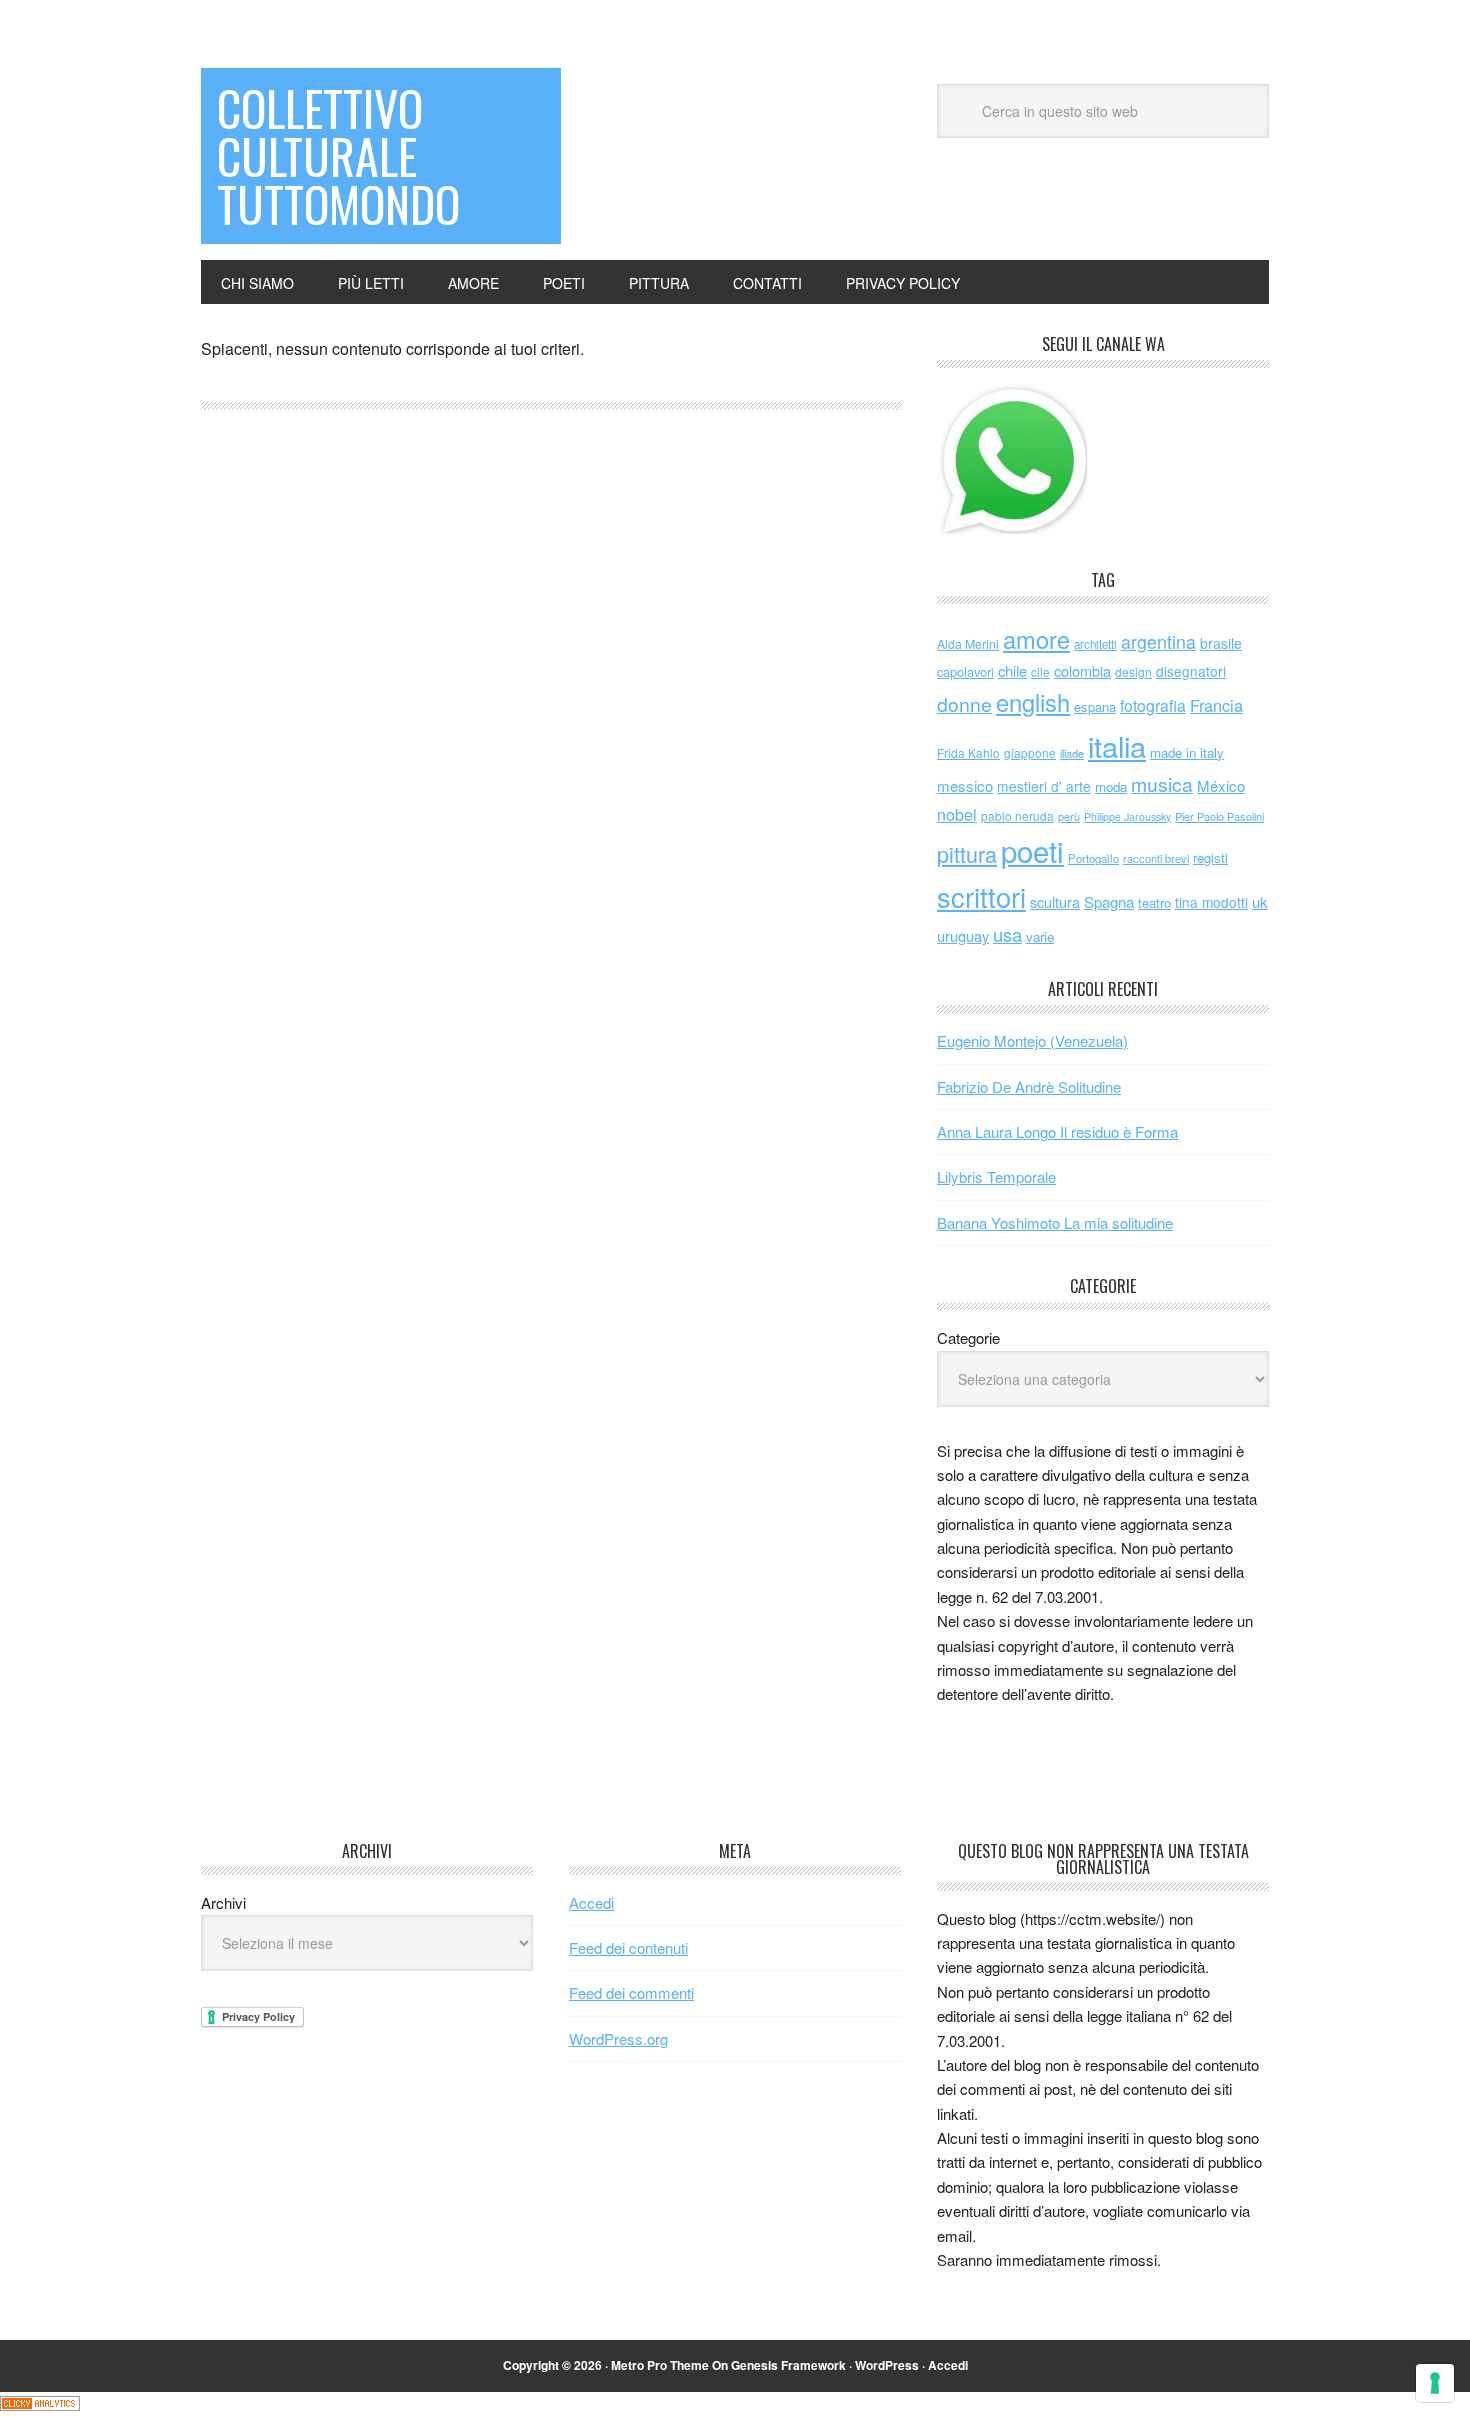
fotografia (1153, 705)
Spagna (1109, 901)
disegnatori (1191, 671)
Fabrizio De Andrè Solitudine (1029, 1086)
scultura (1055, 901)
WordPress (887, 2365)
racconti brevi (1156, 858)
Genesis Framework (788, 2365)
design (1133, 671)
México (1221, 785)
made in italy (1187, 752)
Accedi (591, 1902)
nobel (957, 814)
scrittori (981, 896)
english (1033, 702)
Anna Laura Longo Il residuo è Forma (1057, 1131)
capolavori (965, 671)
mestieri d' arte (1044, 786)
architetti (1095, 644)
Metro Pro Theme (660, 2365)
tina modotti (1211, 902)
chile (1012, 670)
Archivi (223, 1902)
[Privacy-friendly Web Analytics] (40, 2404)
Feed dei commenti (631, 1992)
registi (1210, 857)
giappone (1030, 752)
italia (1117, 745)
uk (1260, 901)
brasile (1221, 643)
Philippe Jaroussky (1127, 816)
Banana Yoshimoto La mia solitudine (1055, 1222)
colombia (1082, 670)
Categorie (968, 1337)
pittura (967, 853)
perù (1069, 816)
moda (1111, 786)
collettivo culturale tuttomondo (338, 155)
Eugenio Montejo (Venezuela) (1032, 1040)
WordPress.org (618, 2038)
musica (1162, 784)
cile (1040, 671)
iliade (1072, 753)
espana (1095, 706)
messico (965, 785)
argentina (1158, 641)
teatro (1154, 902)
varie (1040, 936)
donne (964, 704)
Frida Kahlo (968, 752)
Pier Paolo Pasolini (1219, 816)
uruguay (963, 935)
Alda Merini (968, 644)
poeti (1032, 850)
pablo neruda (1017, 816)
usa (1007, 934)
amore (1036, 639)
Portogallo (1093, 858)
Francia (1216, 705)
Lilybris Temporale (996, 1176)
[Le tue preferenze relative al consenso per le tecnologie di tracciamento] (1435, 2383)
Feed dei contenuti (628, 1947)
